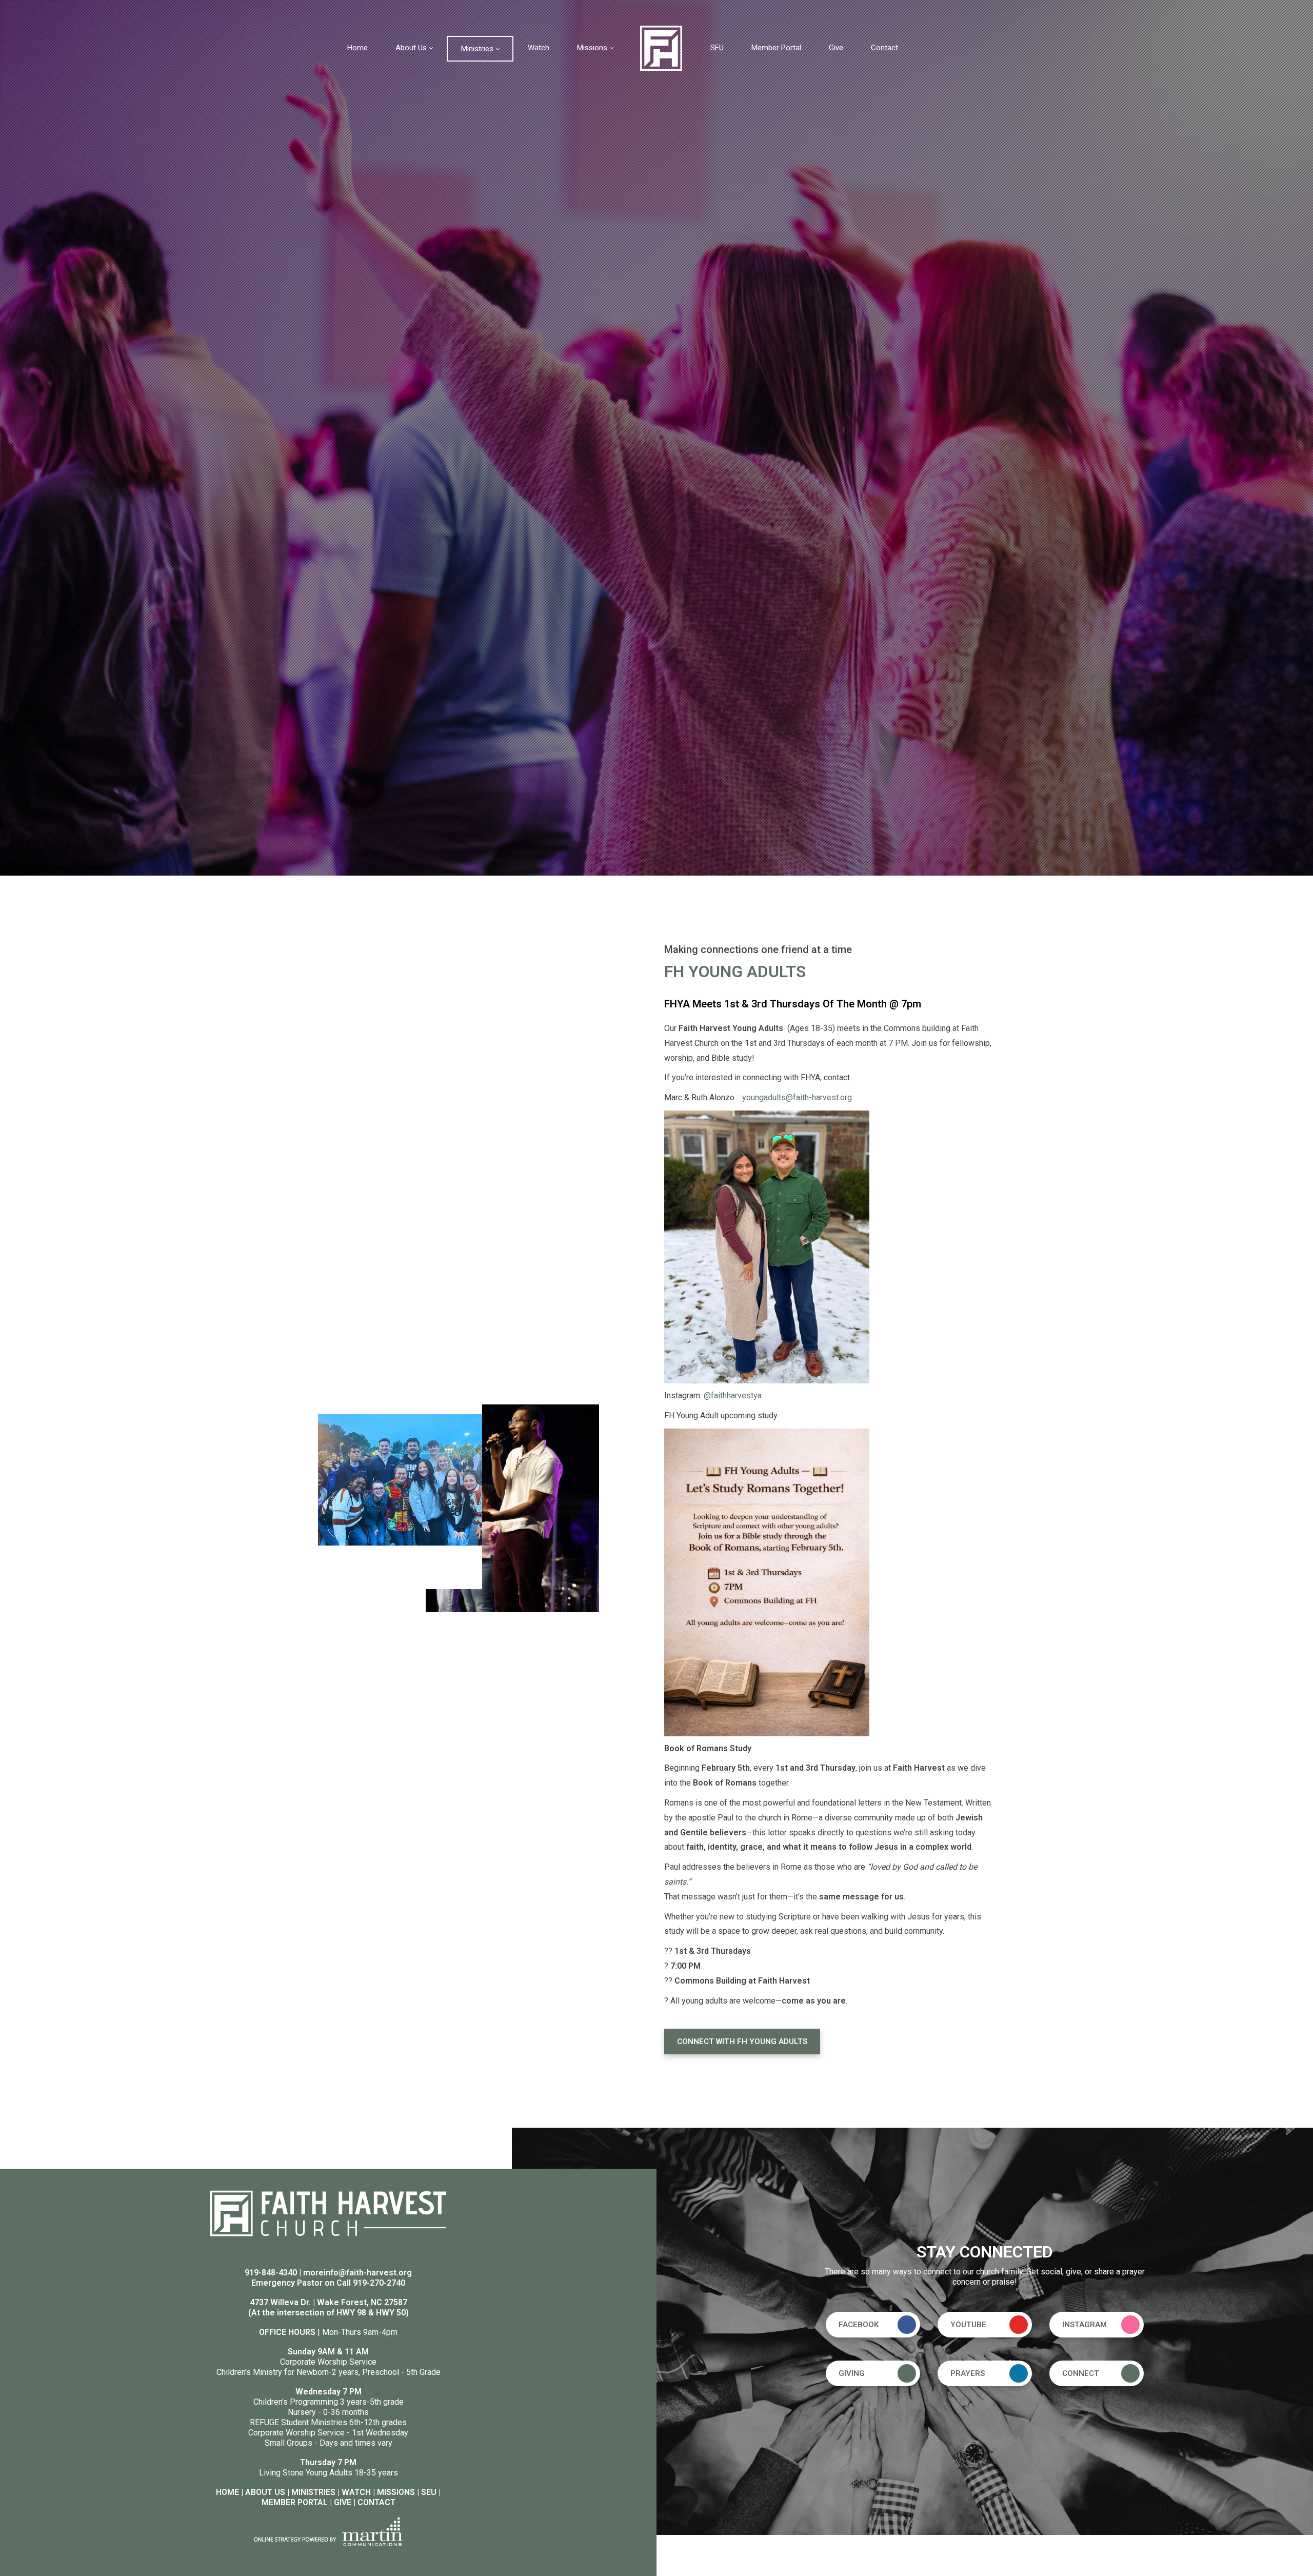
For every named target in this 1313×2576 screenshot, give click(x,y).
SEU (429, 2492)
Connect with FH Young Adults (742, 2042)
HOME (227, 2492)
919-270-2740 (379, 2283)
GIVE (343, 2502)
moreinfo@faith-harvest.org (357, 2273)
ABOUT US (265, 2492)
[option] (656, 438)
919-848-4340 (271, 2273)
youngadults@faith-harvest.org (797, 1097)
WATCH (356, 2492)
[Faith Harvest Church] (661, 47)
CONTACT (376, 2502)
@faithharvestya (732, 1395)
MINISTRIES (313, 2492)
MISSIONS (396, 2492)
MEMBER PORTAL (295, 2502)
